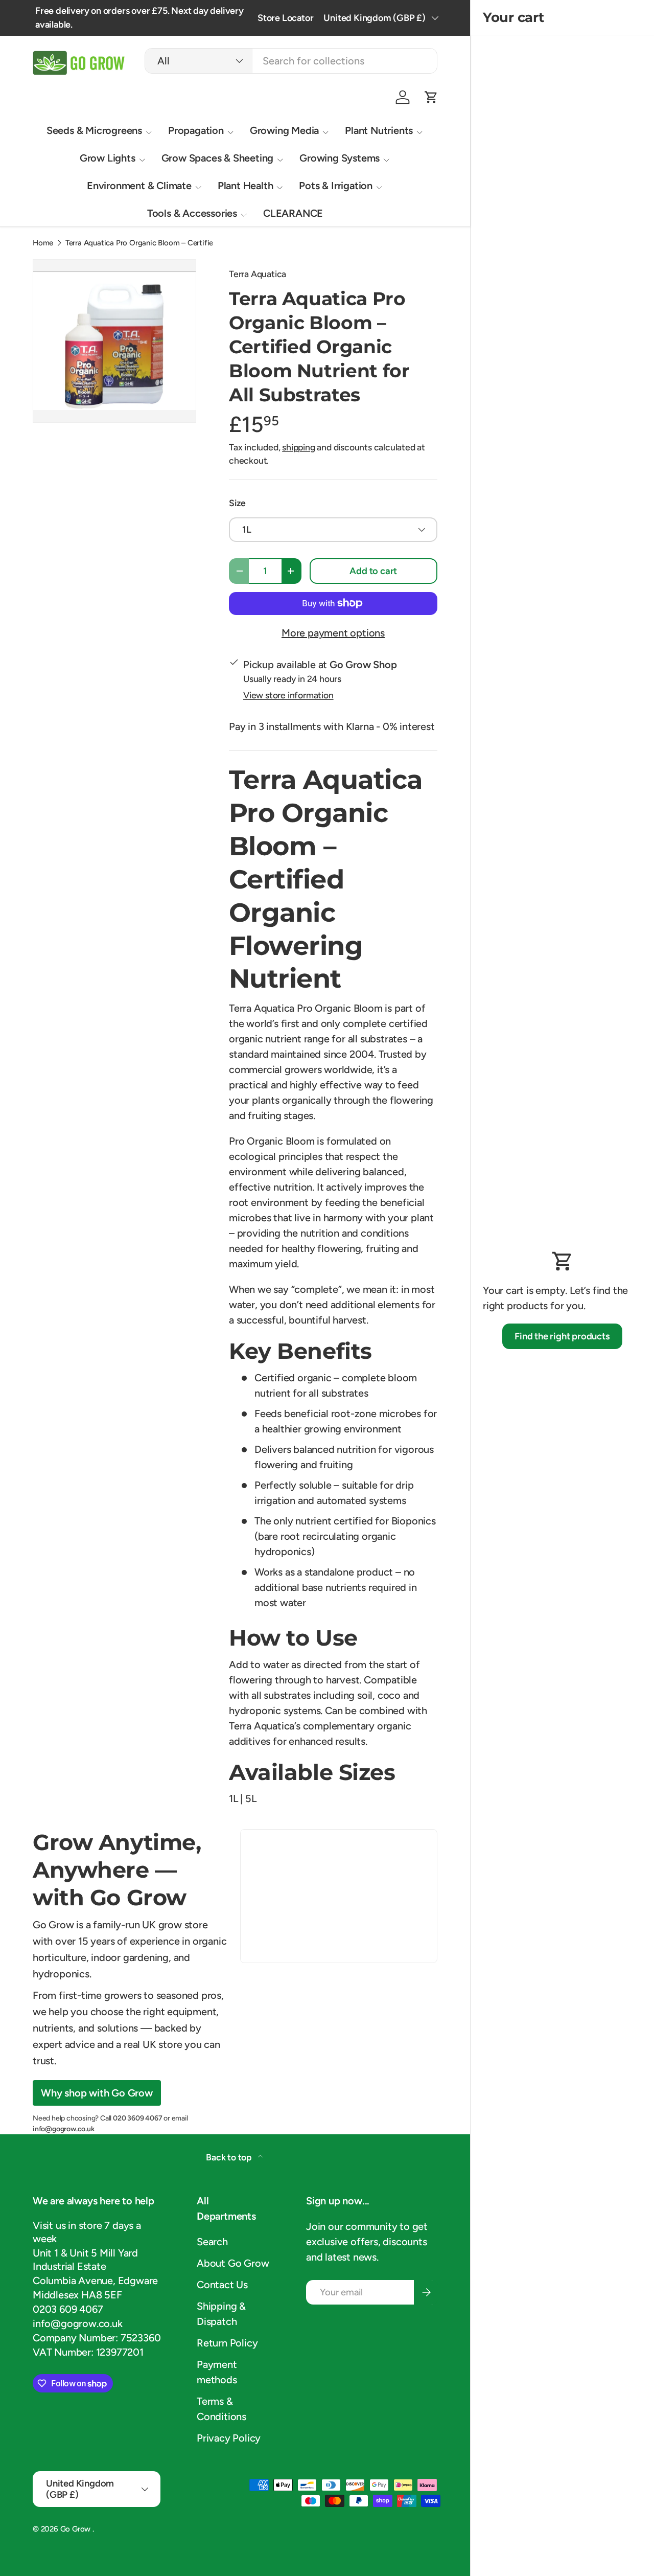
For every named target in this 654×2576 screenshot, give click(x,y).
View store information (288, 695)
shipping (298, 447)
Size (237, 503)
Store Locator (285, 18)
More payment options (333, 633)
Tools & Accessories (192, 213)
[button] (431, 97)
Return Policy (227, 2343)
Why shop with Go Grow (97, 2093)
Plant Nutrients (379, 130)
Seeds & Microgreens (94, 130)
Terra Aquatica (258, 274)
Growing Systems (340, 158)
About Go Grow (233, 2263)
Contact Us (222, 2285)
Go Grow (76, 2529)
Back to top (230, 2157)
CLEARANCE (293, 213)
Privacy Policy (229, 2438)
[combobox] (291, 61)
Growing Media (284, 130)
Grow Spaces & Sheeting (218, 158)
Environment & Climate (139, 186)
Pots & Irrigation (336, 186)
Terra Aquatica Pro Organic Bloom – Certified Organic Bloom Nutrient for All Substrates (142, 243)
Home (43, 243)
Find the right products (562, 1336)
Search (212, 2242)
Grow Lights (108, 158)
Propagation (196, 130)
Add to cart (373, 571)
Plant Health (246, 186)
